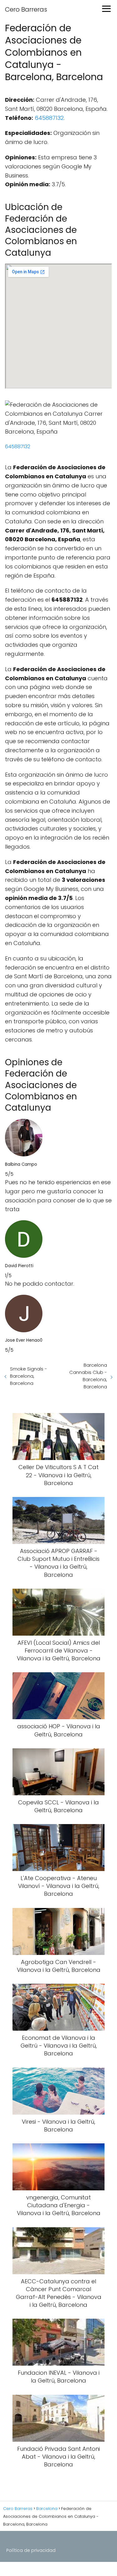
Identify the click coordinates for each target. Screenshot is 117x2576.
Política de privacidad (31, 2550)
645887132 (49, 118)
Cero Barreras (26, 9)
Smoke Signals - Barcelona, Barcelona (29, 1376)
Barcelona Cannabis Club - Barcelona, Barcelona (88, 1376)
